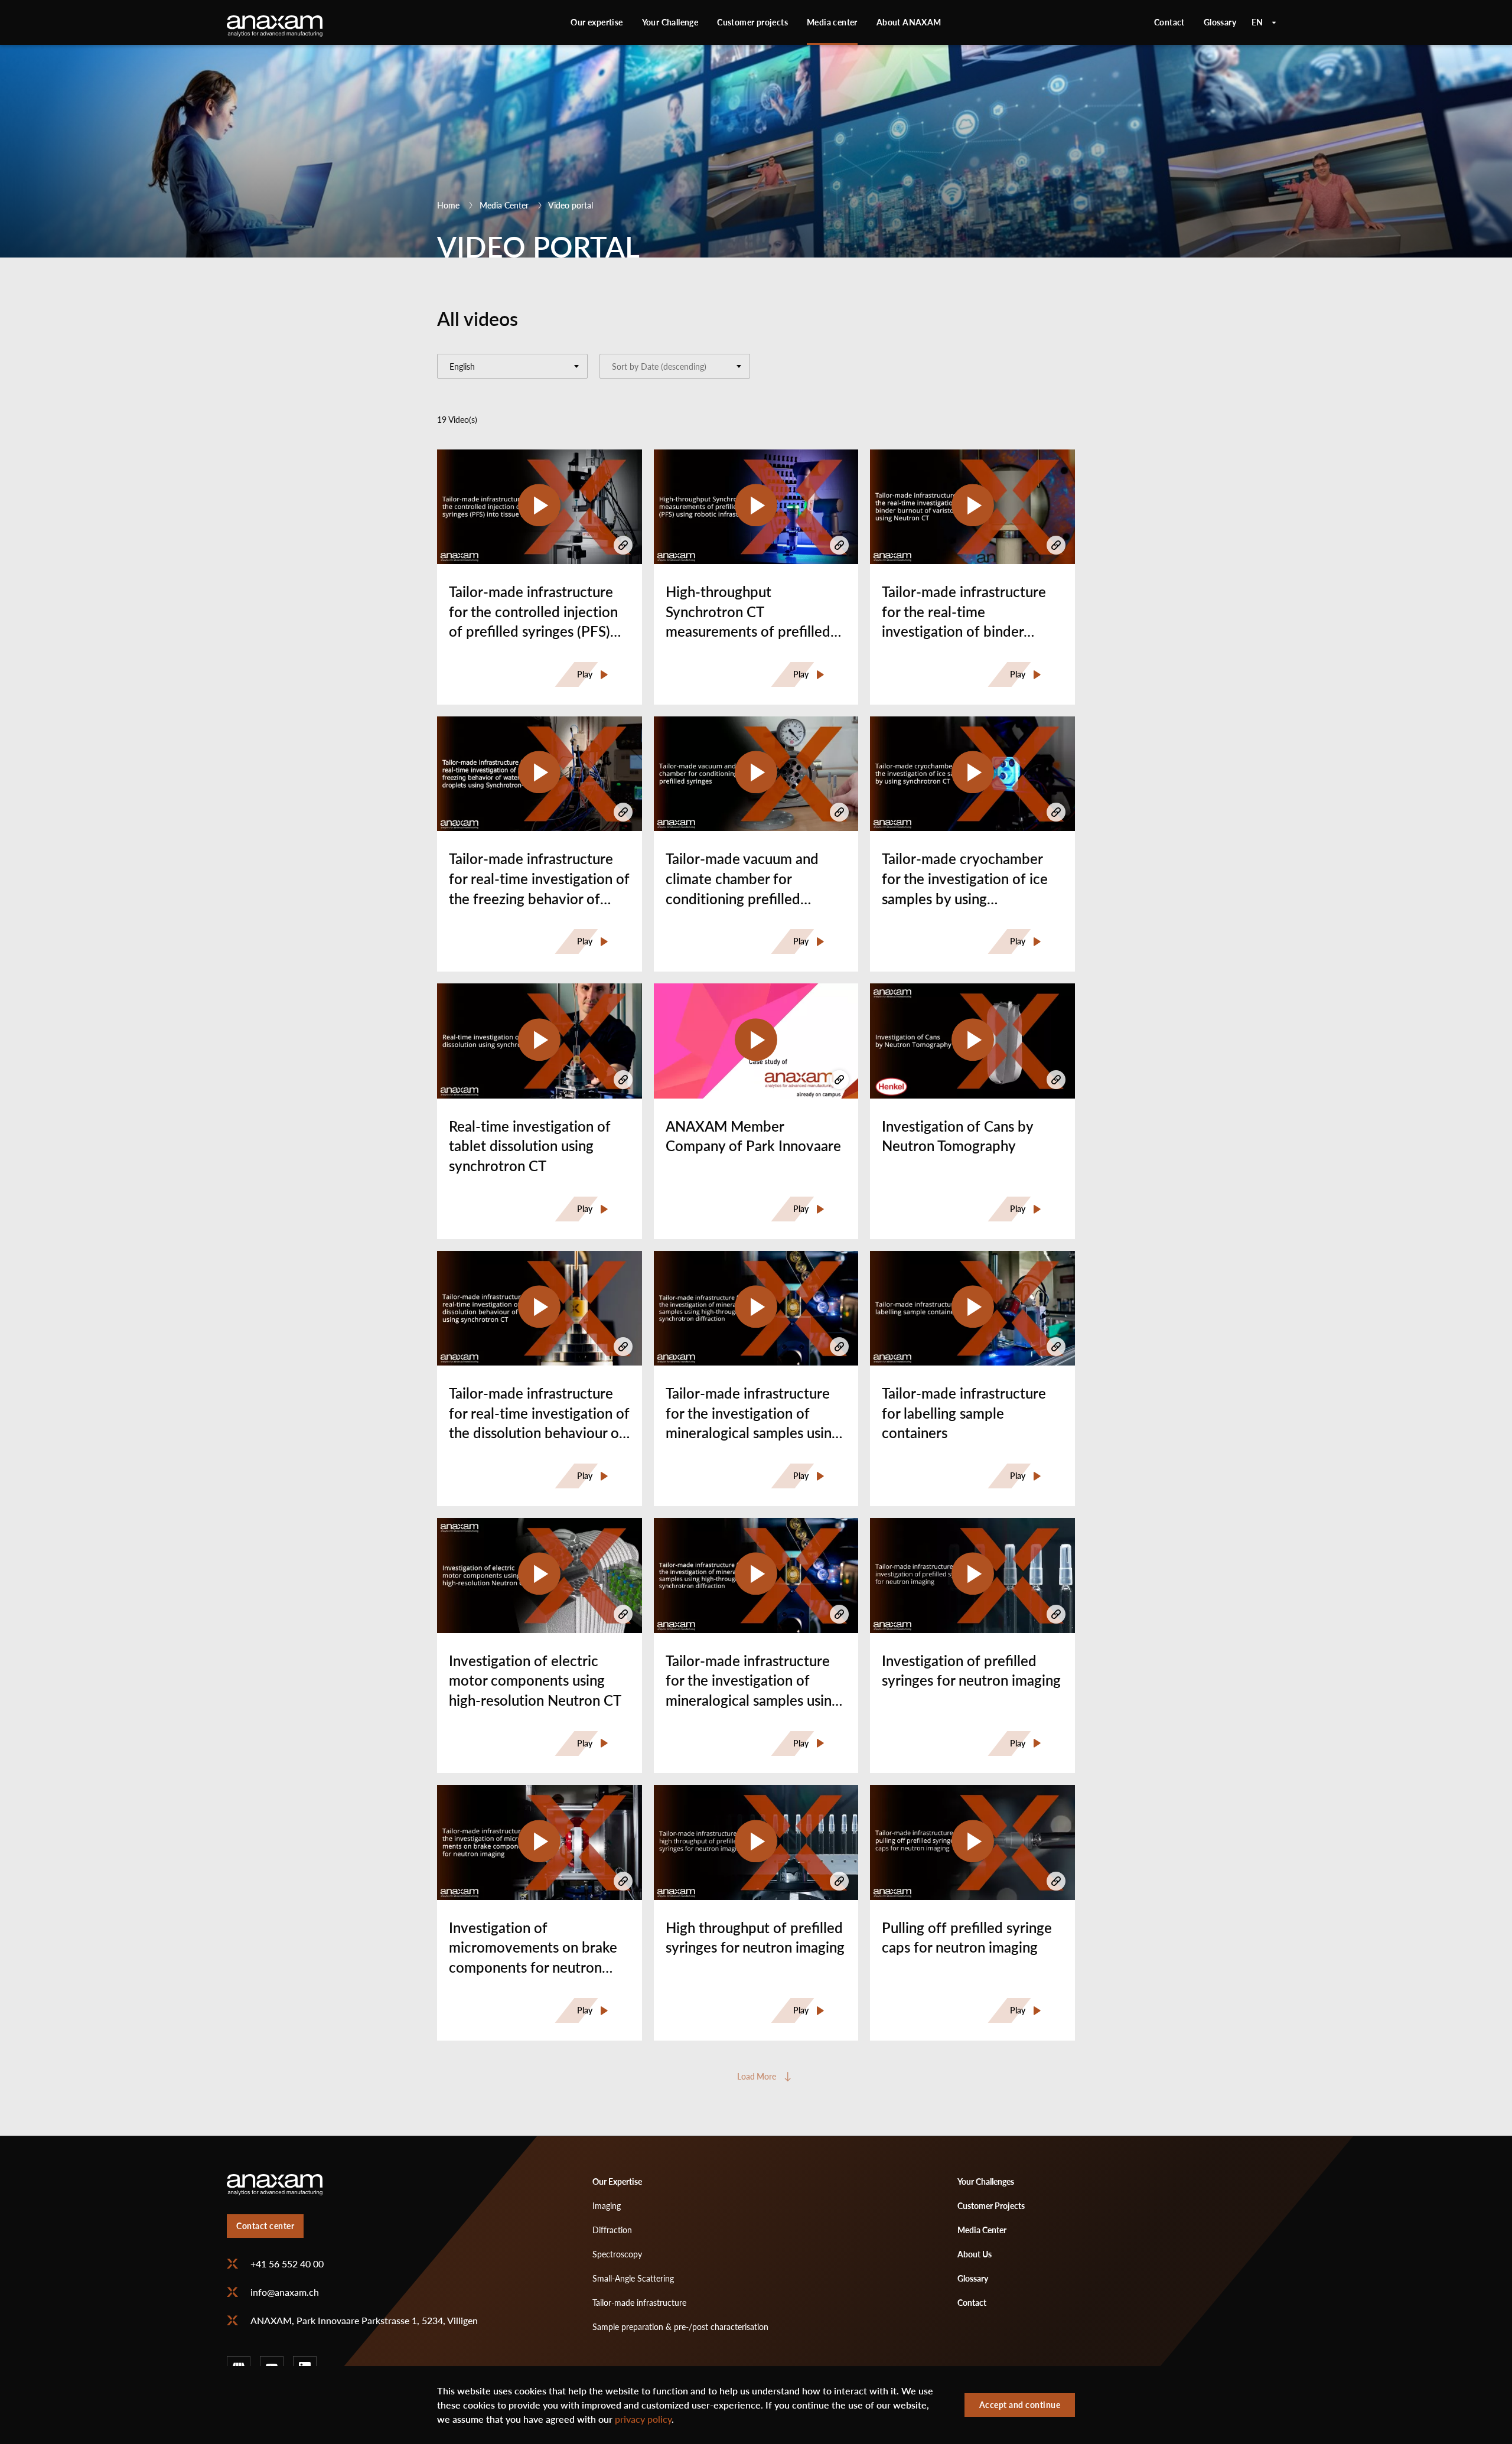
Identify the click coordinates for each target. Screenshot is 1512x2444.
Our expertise (597, 22)
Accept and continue (1020, 2405)
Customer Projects (991, 2206)
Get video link (623, 545)
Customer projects (752, 22)
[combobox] (512, 366)
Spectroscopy (617, 2254)
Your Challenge (670, 22)
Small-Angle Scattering (633, 2278)
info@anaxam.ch (285, 2292)
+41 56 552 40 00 (287, 2264)
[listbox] (1264, 22)
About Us (975, 2254)
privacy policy (643, 2419)
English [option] (1264, 22)
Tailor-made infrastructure (639, 2303)
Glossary (1220, 22)
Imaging (607, 2206)
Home (448, 205)
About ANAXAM (909, 22)
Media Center (504, 205)
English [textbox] (462, 366)
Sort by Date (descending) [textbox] (659, 366)
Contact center (265, 2226)
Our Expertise (617, 2181)
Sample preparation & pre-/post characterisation (680, 2327)
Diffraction (612, 2230)
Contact (1169, 22)
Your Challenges (986, 2181)
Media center (832, 22)
